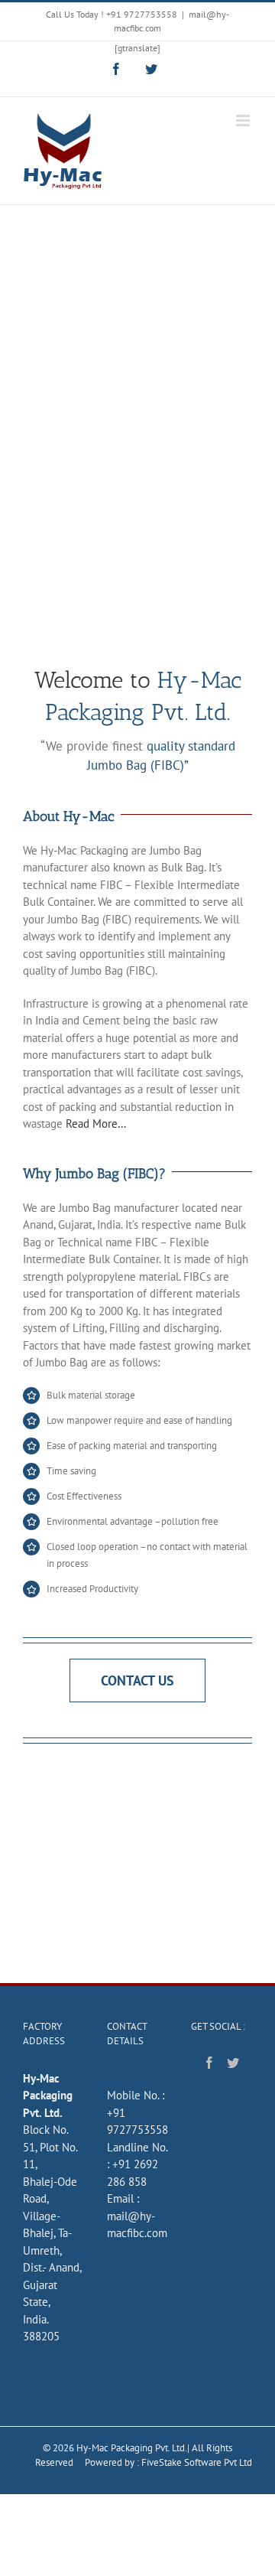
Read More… (96, 1124)
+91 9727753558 (142, 14)
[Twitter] (233, 2063)
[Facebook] (209, 2063)
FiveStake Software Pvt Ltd (197, 2462)
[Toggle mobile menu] (244, 120)
